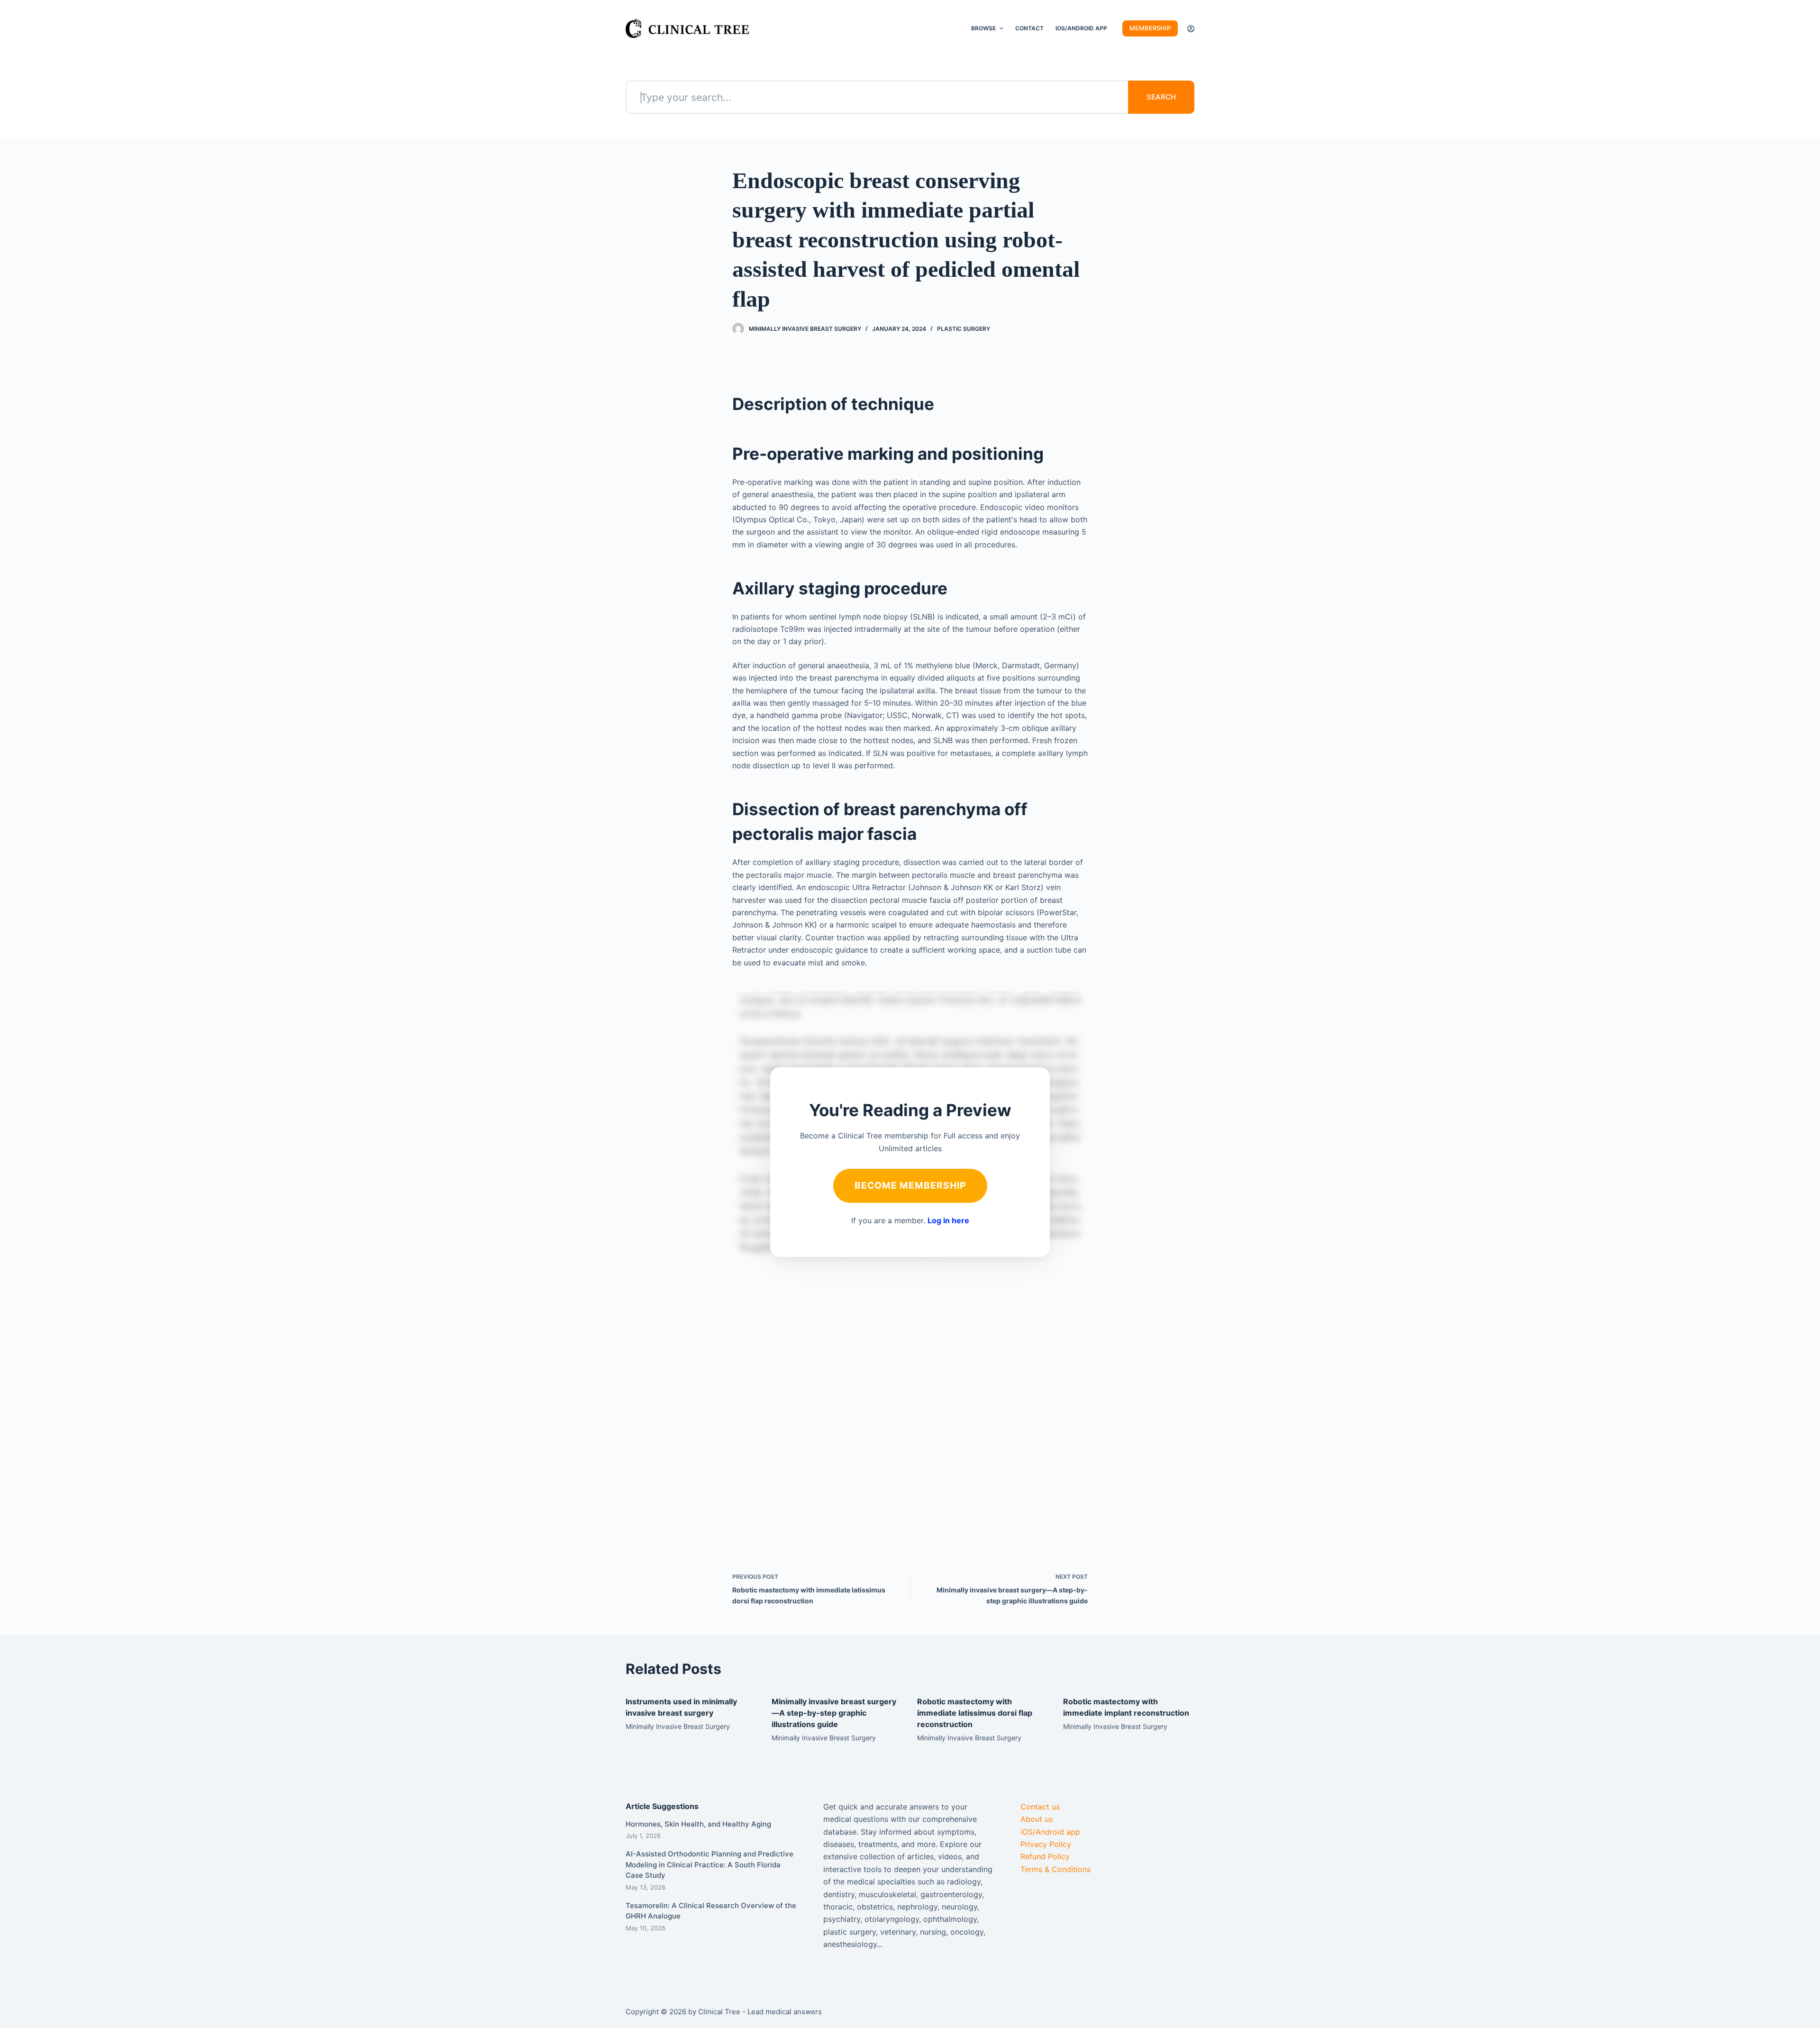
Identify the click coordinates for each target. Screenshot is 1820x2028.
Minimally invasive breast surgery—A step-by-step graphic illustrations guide (834, 1713)
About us (1037, 1819)
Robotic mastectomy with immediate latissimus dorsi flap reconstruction (975, 1713)
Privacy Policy (1046, 1844)
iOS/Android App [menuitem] (1081, 28)
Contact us (1040, 1807)
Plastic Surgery (964, 329)
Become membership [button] (910, 1185)
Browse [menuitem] (983, 28)
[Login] (1191, 29)
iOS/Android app (1050, 1832)
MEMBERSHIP (1150, 28)
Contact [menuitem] (1029, 28)
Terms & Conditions (1056, 1869)
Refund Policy (1045, 1856)
